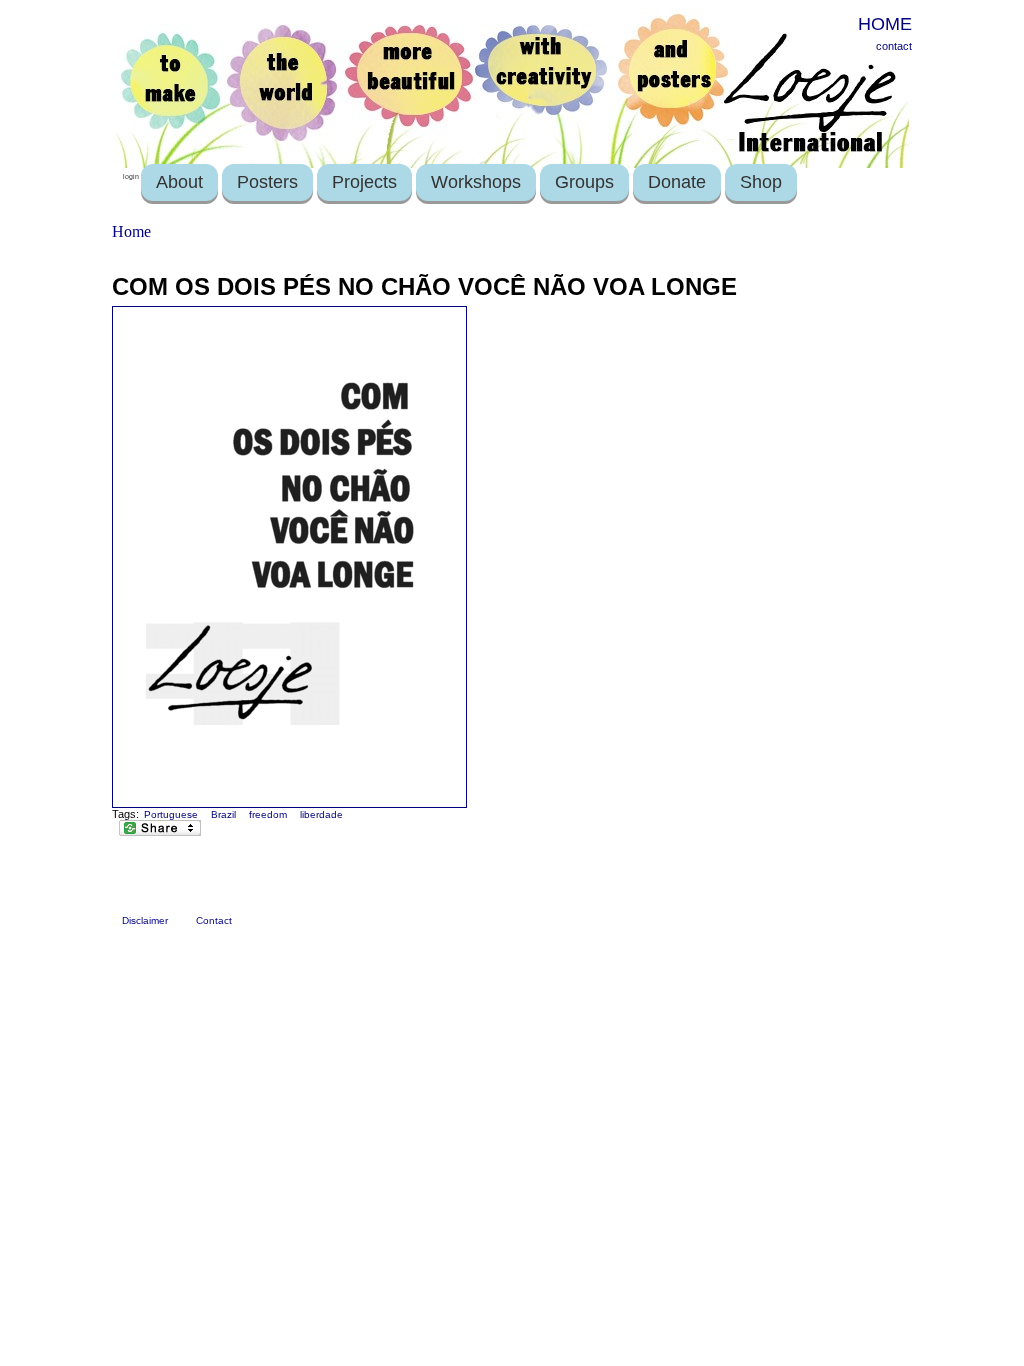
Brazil (223, 814)
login (131, 176)
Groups (584, 182)
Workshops (476, 182)
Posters (267, 182)
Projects (364, 182)
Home (131, 231)
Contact (214, 920)
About (179, 182)
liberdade (321, 814)
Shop (761, 182)
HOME (885, 24)
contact (894, 46)
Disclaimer (145, 920)
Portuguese (171, 814)
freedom (268, 814)
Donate (677, 182)
